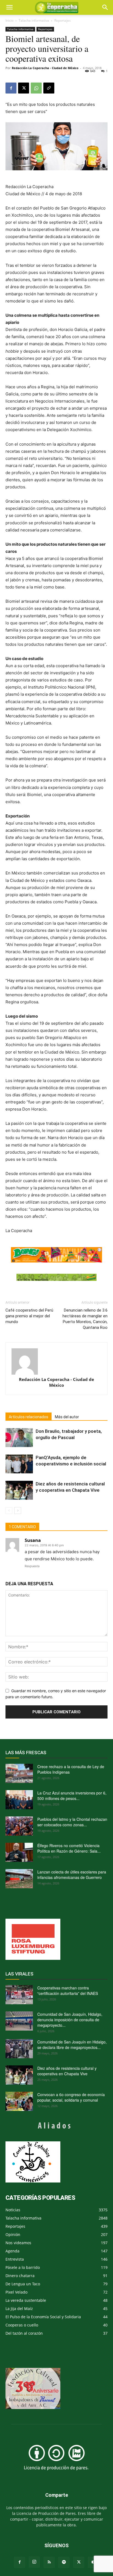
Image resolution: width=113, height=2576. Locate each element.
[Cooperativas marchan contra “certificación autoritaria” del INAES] (19, 1995)
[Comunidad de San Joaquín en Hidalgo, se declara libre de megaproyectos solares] (19, 2049)
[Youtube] (94, 2562)
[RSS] (49, 2562)
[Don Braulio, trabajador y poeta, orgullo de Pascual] (19, 1438)
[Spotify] (64, 2562)
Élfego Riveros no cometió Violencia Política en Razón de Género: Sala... (69, 1848)
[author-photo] (56, 1361)
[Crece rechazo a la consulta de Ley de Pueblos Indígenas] (19, 1773)
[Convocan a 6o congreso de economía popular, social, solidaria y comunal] (19, 2101)
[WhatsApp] (36, 88)
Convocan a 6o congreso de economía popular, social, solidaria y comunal (71, 2097)
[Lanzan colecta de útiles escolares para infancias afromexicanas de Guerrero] (19, 1879)
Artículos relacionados (29, 1417)
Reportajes (63, 20)
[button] (105, 7)
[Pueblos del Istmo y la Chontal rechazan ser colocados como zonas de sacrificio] (19, 1826)
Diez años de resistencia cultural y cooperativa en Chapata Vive (67, 2071)
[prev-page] (9, 1511)
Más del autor (67, 1417)
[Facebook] (11, 88)
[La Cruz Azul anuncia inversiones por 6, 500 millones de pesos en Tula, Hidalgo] (19, 1800)
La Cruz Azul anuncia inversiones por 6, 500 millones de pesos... (72, 1796)
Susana (33, 1540)
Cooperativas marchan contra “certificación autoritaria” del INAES (68, 1991)
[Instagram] (34, 2562)
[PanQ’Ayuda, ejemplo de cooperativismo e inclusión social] (19, 1464)
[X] (24, 88)
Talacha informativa (34, 20)
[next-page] (18, 1511)
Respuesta (32, 1566)
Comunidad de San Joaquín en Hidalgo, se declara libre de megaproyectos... (72, 2045)
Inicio (9, 20)
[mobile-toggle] (9, 7)
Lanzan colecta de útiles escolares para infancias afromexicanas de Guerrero (72, 1875)
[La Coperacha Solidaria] (56, 1277)
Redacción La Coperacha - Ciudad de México (45, 68)
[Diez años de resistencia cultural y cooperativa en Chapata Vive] (19, 1490)
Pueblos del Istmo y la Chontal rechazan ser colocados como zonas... (72, 1822)
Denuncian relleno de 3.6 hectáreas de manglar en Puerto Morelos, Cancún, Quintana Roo (85, 1319)
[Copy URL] (49, 88)
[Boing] (56, 1255)
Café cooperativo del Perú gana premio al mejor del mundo (29, 1316)
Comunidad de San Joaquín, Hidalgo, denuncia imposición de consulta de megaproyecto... (70, 2020)
